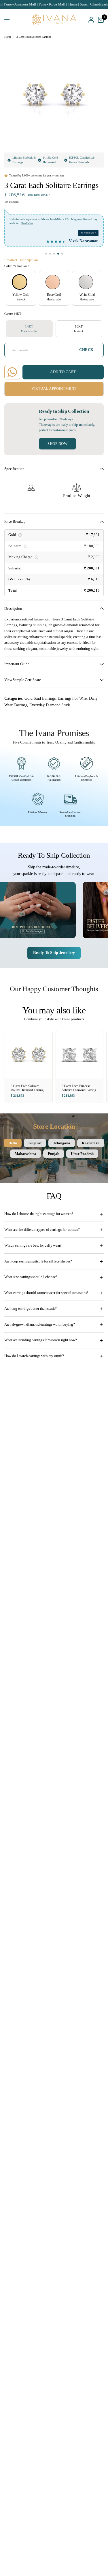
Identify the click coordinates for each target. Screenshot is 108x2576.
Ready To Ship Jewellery (54, 953)
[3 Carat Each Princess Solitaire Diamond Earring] (80, 1055)
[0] (100, 19)
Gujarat (35, 1143)
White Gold (86, 282)
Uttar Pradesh (82, 1154)
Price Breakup (15, 522)
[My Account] (91, 19)
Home (8, 37)
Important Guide (17, 664)
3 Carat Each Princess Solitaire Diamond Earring (79, 1088)
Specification (14, 469)
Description (13, 609)
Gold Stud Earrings (40, 698)
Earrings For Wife (72, 698)
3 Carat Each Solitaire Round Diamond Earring (27, 1088)
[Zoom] (95, 52)
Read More (27, 224)
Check (86, 350)
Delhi (13, 1143)
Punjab (54, 1154)
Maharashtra (25, 1154)
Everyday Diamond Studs (50, 705)
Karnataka (91, 1143)
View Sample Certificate (23, 680)
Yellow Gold (20, 282)
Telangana (62, 1143)
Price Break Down (38, 195)
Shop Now (57, 444)
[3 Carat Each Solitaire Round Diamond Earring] (29, 1055)
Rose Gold (53, 282)
